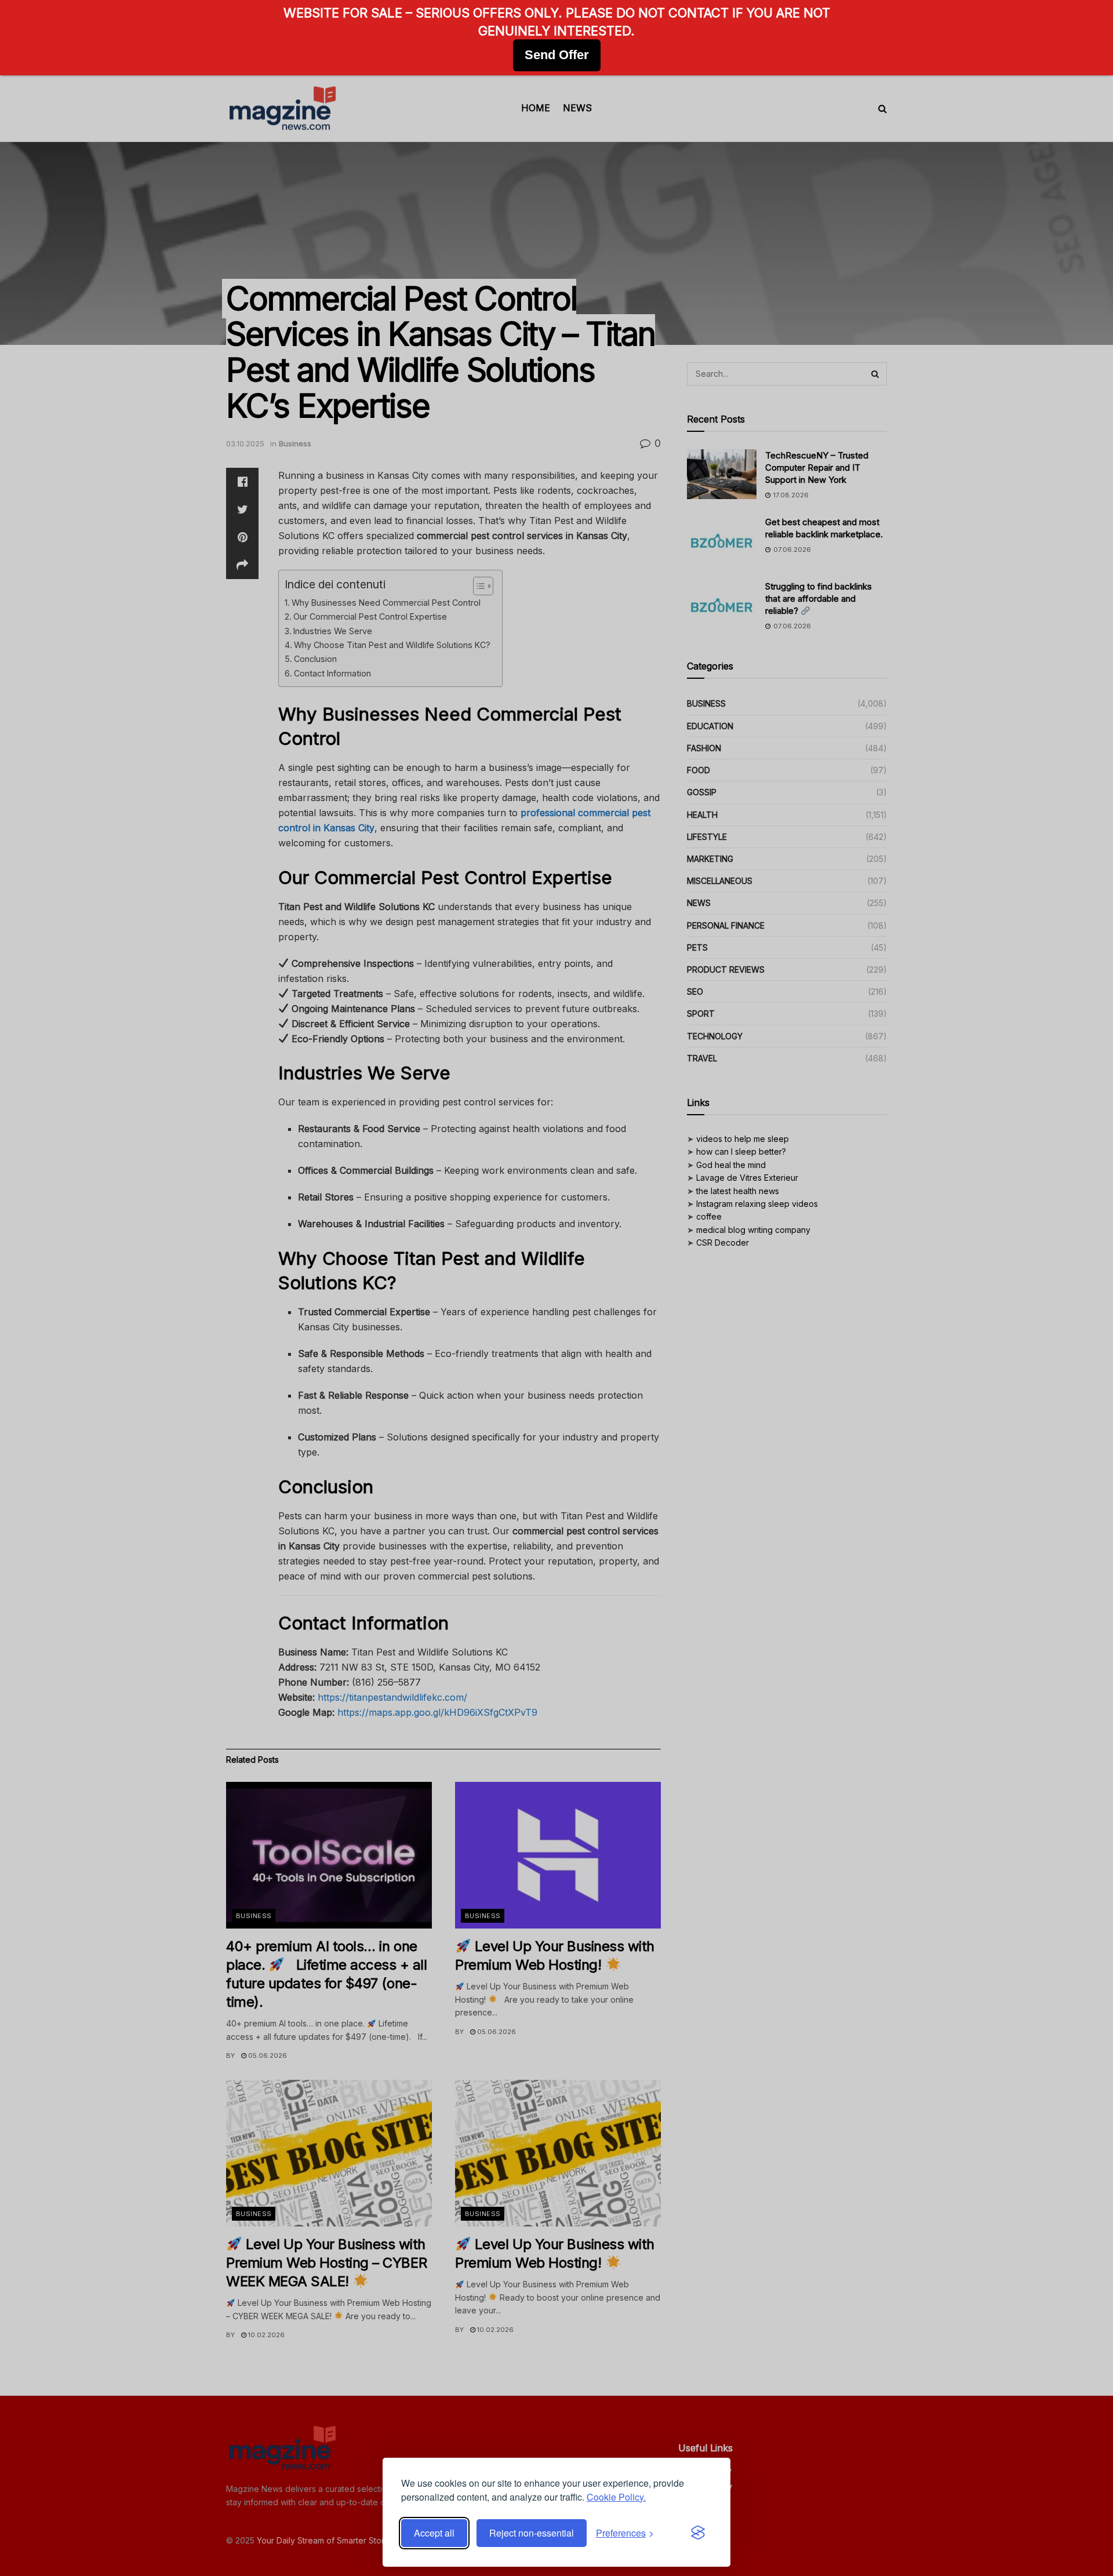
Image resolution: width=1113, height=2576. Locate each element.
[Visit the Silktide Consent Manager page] (698, 2533)
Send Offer (557, 55)
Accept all (434, 2533)
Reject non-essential (532, 2533)
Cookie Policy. (616, 2497)
